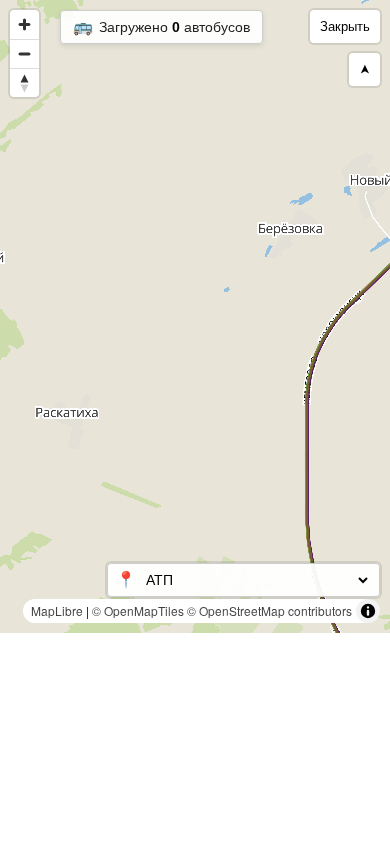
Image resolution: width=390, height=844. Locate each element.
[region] (195, 316)
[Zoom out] (24, 53)
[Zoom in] (24, 24)
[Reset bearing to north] (24, 82)
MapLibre (57, 610)
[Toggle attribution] (368, 611)
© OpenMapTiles (138, 610)
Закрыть (345, 26)
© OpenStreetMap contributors (269, 610)
